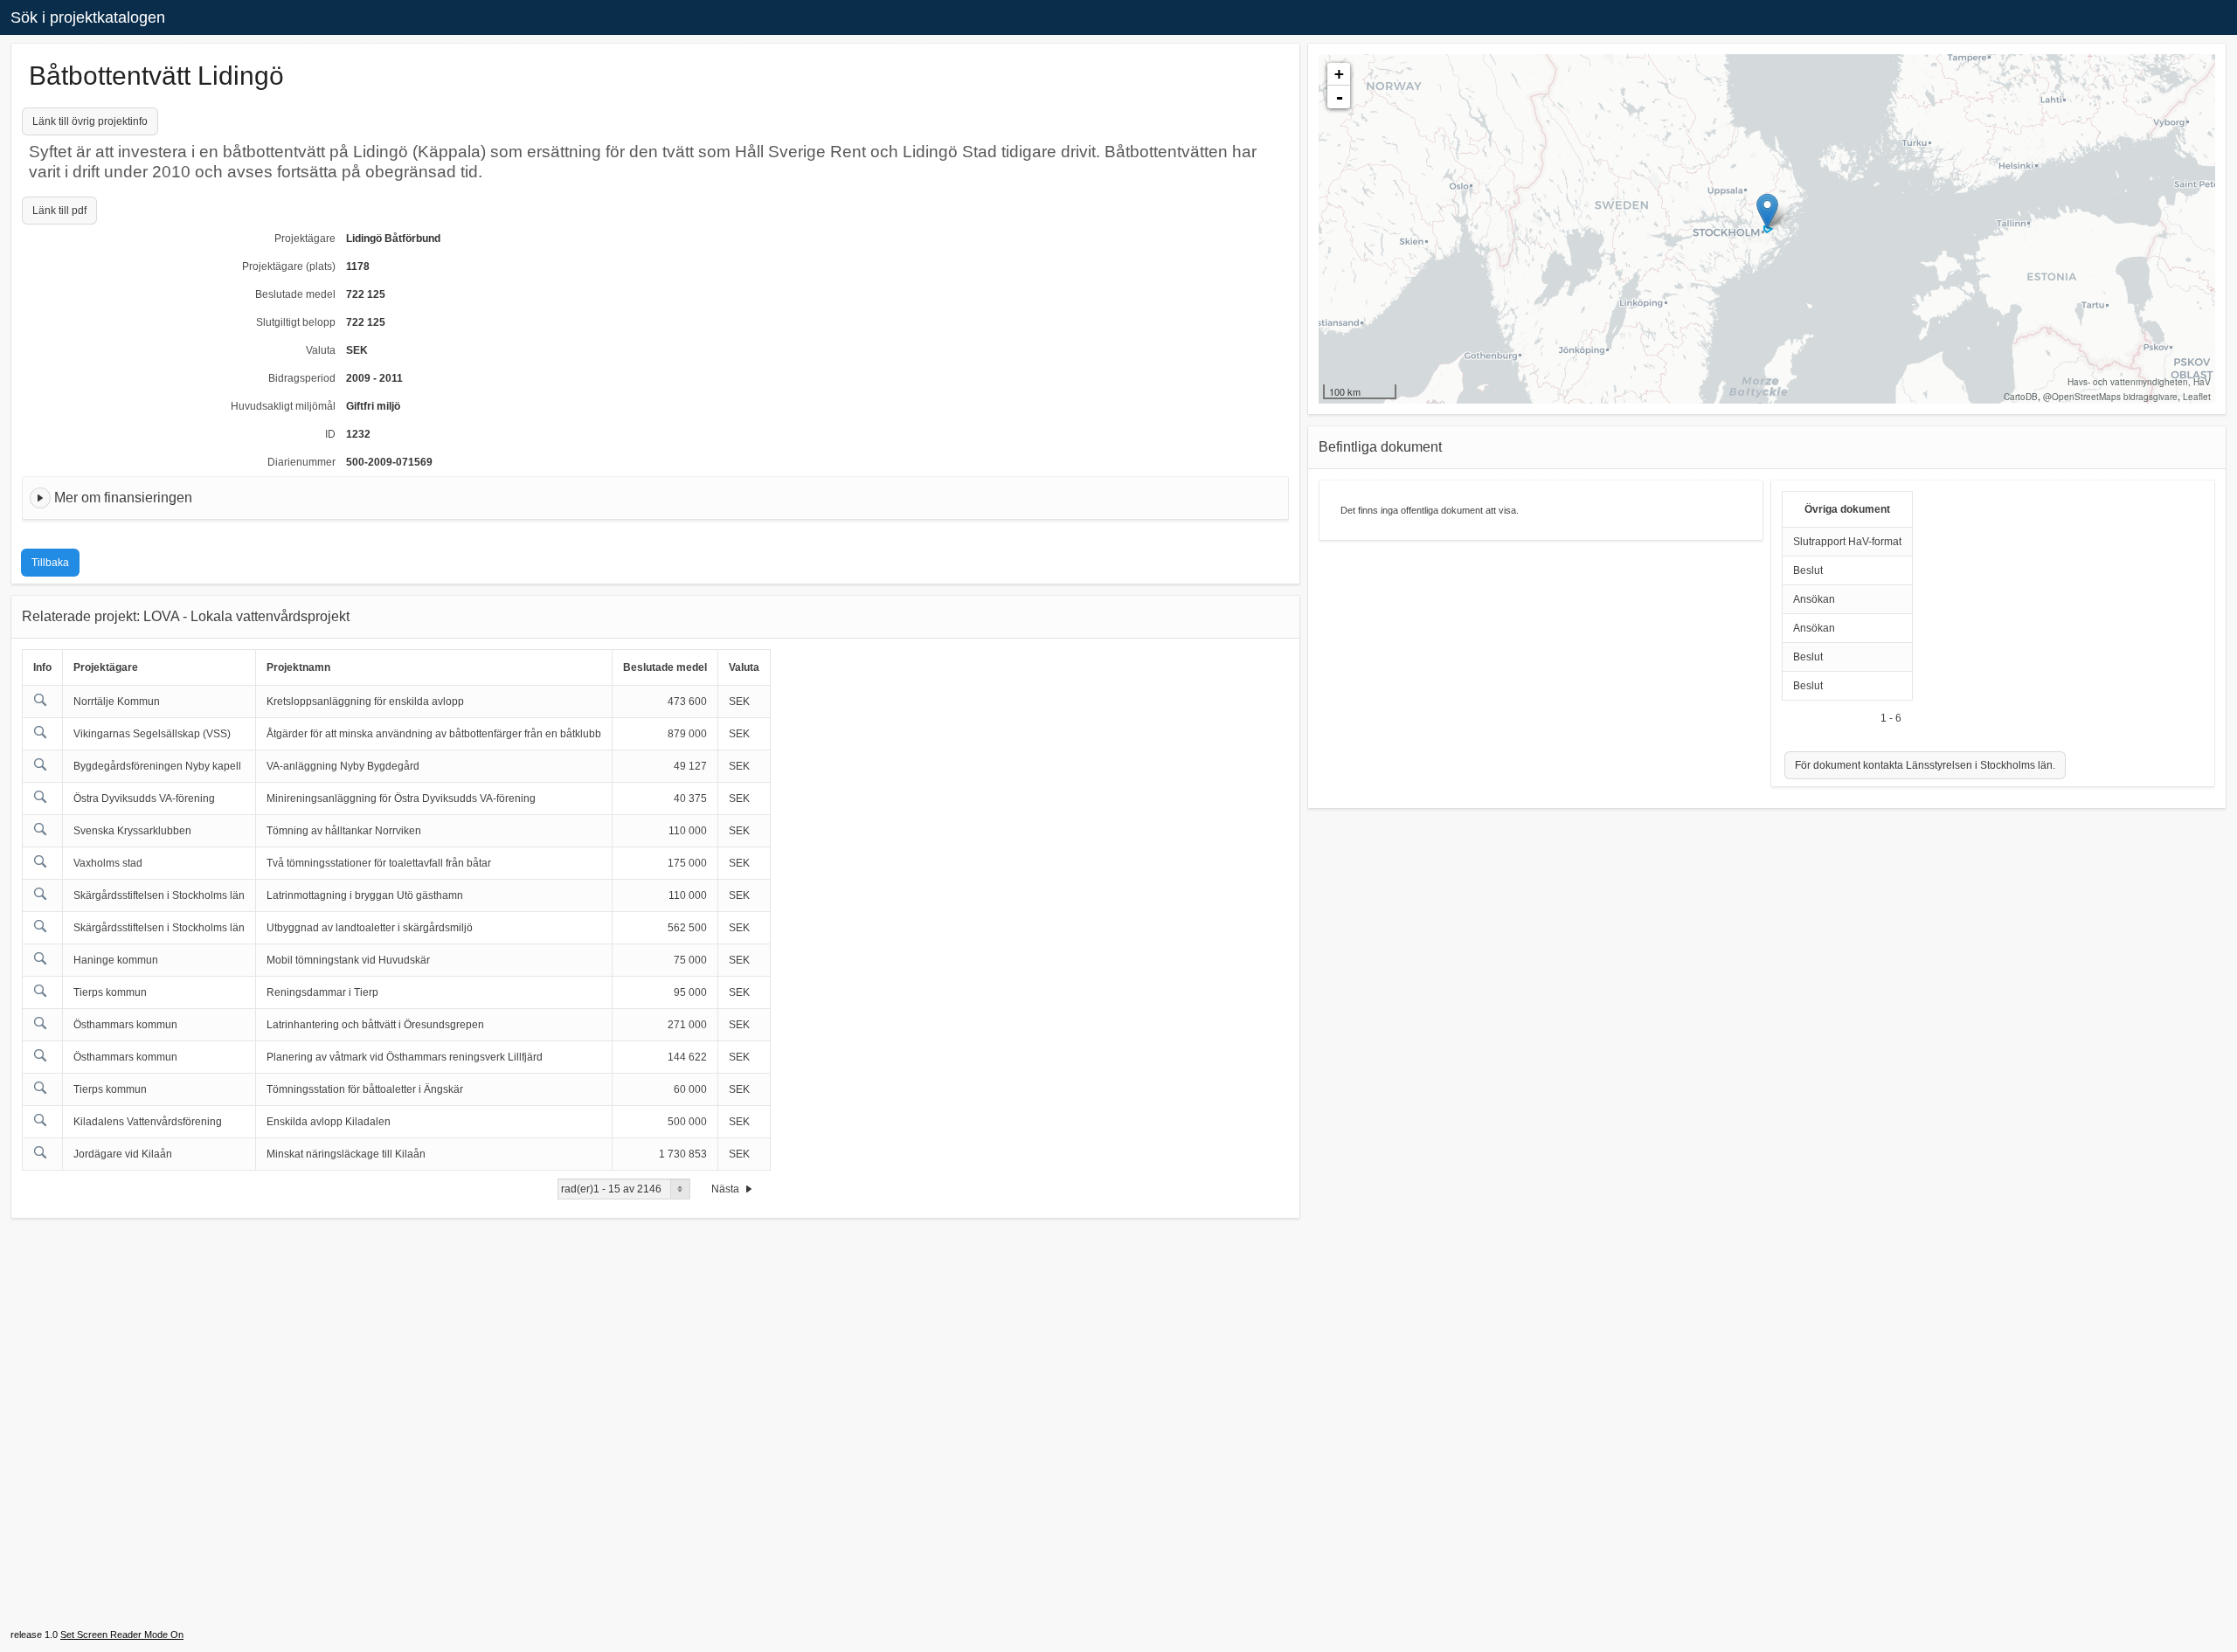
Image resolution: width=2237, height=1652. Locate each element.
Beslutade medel (295, 294)
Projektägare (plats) (289, 266)
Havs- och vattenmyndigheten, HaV (2139, 382)
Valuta (321, 350)
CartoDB (2021, 397)
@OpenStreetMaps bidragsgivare (2110, 397)
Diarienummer (301, 462)
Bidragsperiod (302, 378)
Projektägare (305, 238)
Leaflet (2197, 397)
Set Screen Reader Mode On (122, 1635)
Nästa (727, 1189)
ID (330, 434)
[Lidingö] (1767, 211)
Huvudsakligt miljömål (283, 406)
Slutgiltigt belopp (296, 322)
